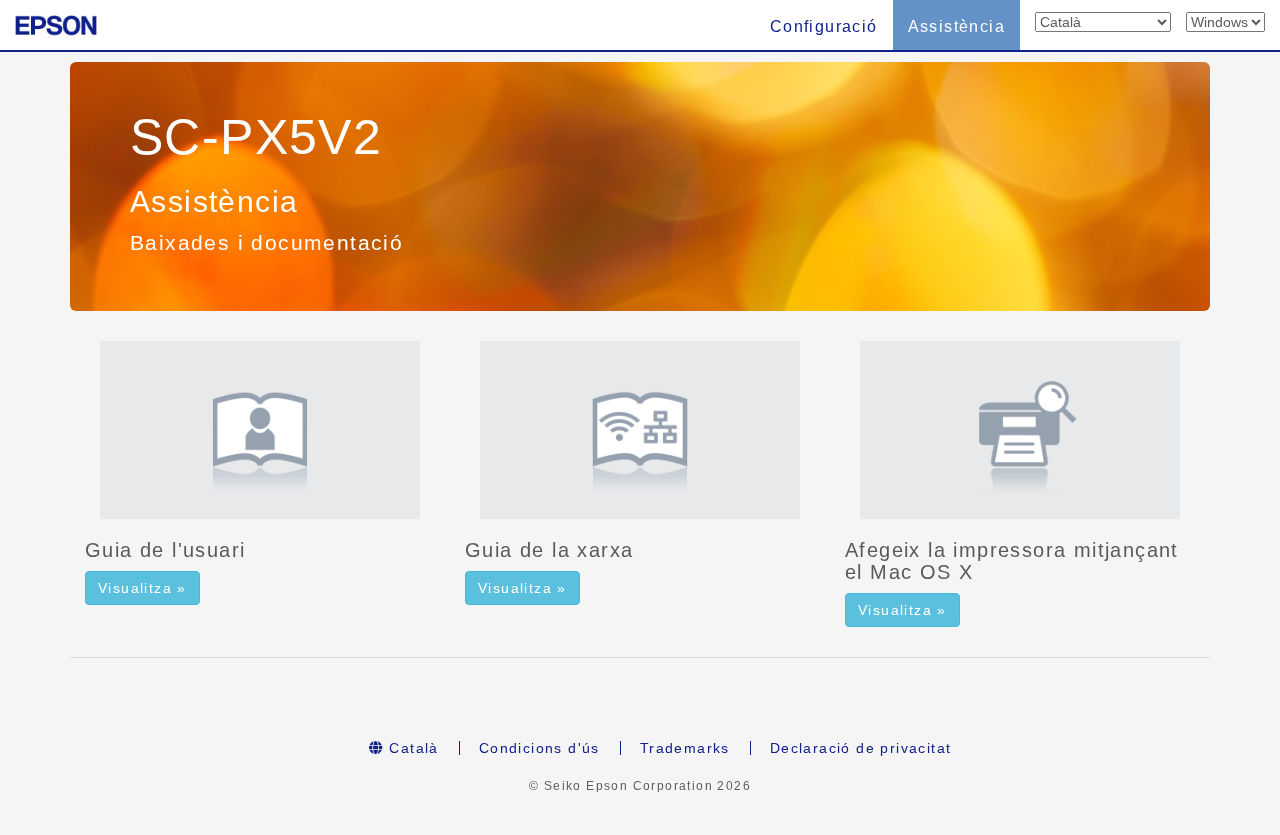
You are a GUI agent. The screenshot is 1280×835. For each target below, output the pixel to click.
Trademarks (685, 748)
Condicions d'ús (539, 748)
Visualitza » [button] (142, 588)
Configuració (824, 26)
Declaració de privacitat (861, 748)
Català (411, 748)
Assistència (956, 26)
